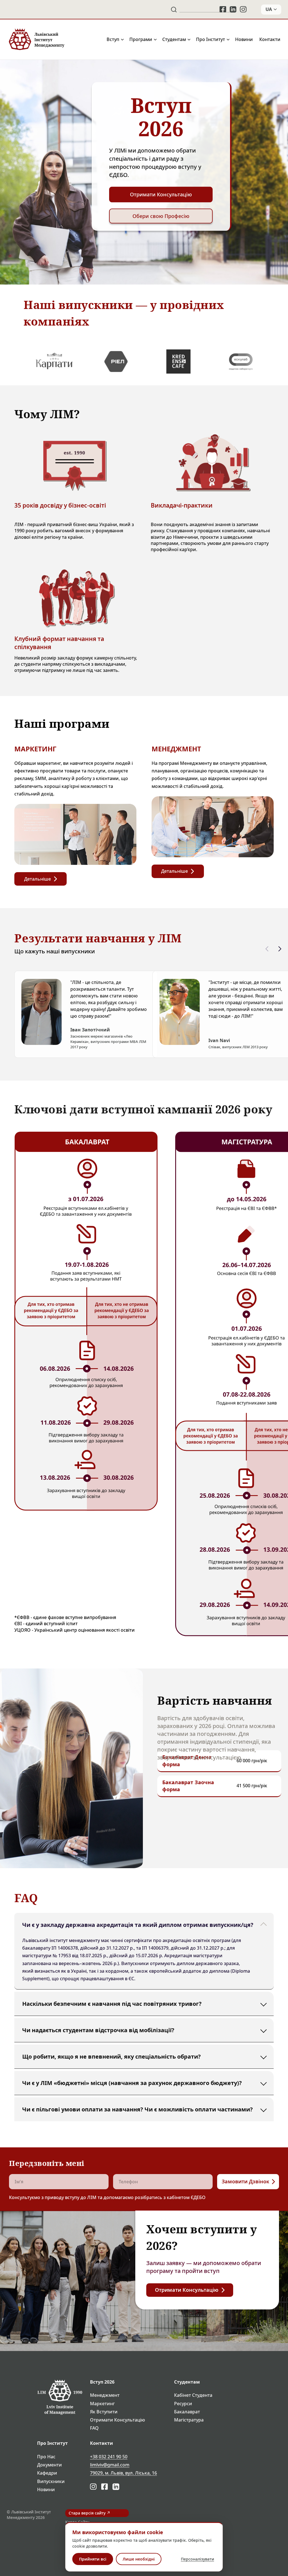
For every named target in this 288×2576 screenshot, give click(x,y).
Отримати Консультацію (118, 2420)
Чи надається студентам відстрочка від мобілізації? (98, 2030)
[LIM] (36, 39)
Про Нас (46, 2457)
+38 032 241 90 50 (109, 2457)
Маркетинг (102, 2404)
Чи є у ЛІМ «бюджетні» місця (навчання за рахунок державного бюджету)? (132, 2083)
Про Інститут (211, 39)
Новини (244, 39)
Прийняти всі (93, 2559)
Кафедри (47, 2473)
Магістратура (189, 2420)
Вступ (113, 39)
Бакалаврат (187, 2412)
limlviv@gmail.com (110, 2465)
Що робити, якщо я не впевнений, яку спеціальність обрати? (112, 2057)
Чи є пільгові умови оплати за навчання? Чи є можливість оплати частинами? (138, 2109)
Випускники (51, 2481)
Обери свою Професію (161, 216)
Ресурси (183, 2404)
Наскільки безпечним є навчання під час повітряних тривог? (112, 2004)
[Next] (280, 949)
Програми (141, 39)
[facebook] (223, 9)
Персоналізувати (197, 2559)
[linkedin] (233, 9)
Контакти (270, 39)
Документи (49, 2465)
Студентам (174, 39)
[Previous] (267, 949)
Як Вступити (104, 2412)
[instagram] (244, 9)
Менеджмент (105, 2395)
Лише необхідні (139, 2559)
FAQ (94, 2428)
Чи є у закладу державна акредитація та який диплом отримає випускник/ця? (138, 1925)
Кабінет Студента (193, 2395)
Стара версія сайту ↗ (89, 2513)
